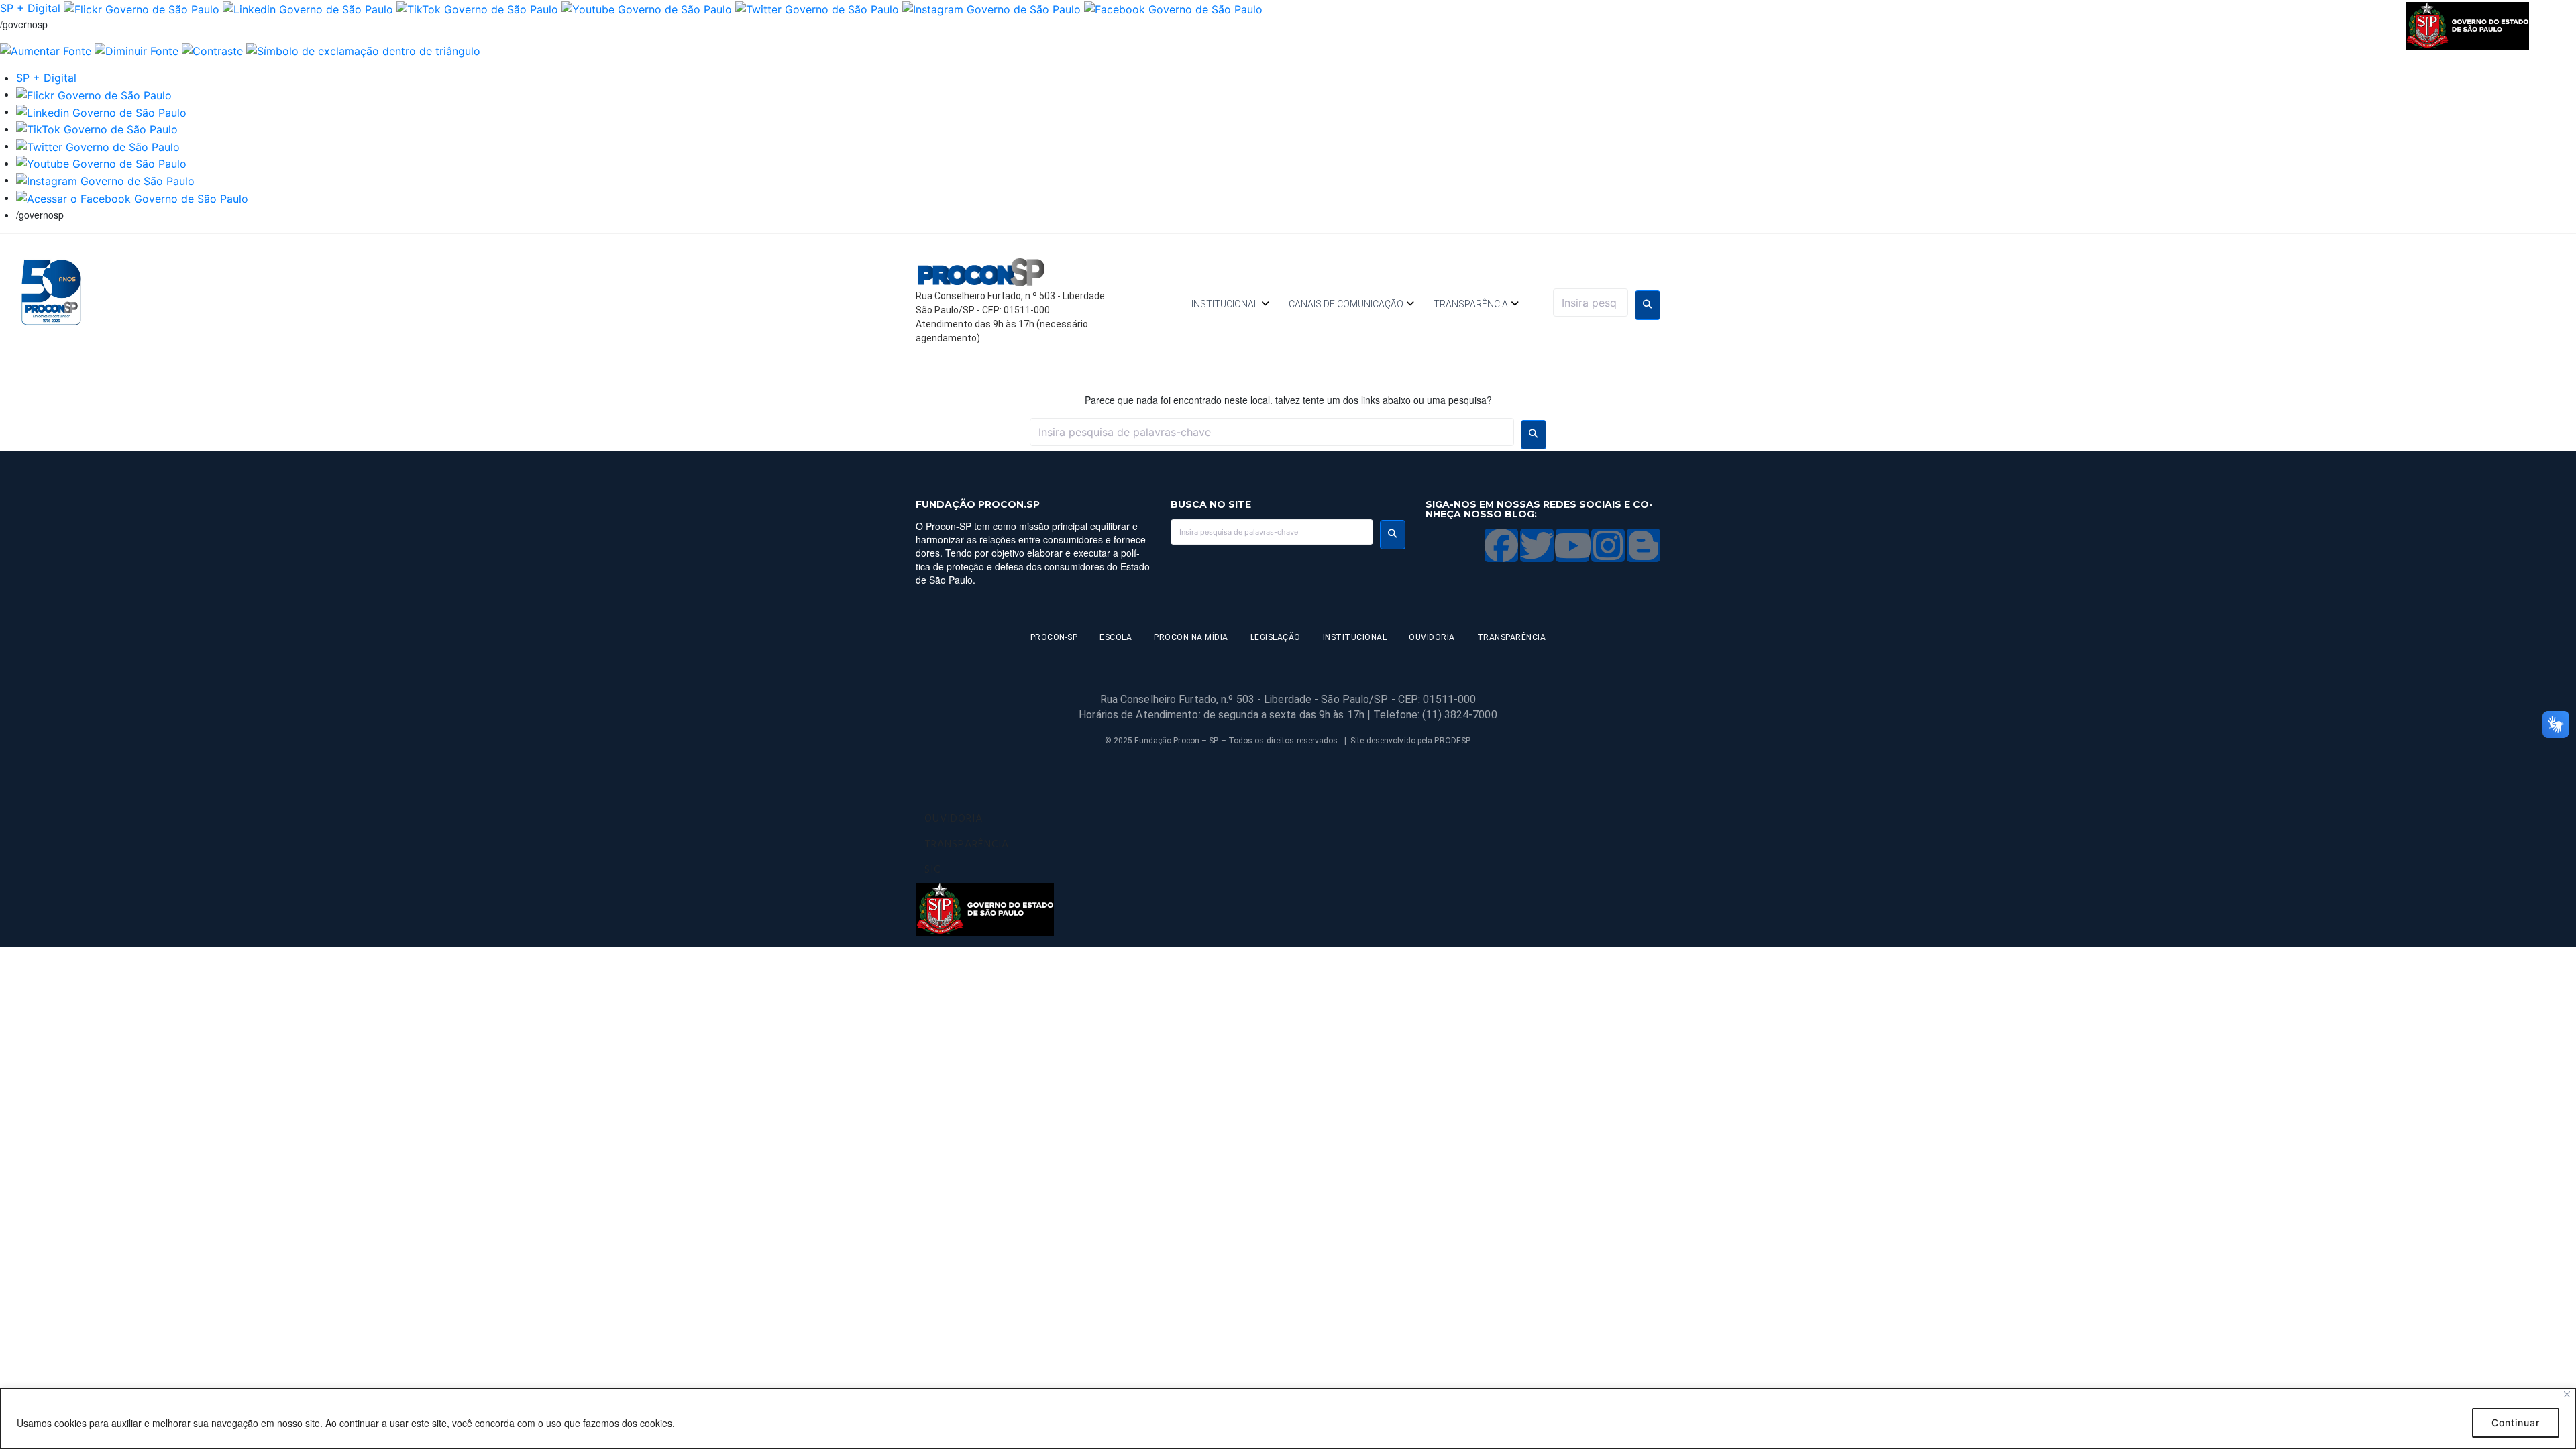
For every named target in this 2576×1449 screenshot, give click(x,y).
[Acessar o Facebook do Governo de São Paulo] (132, 197)
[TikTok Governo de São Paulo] (97, 129)
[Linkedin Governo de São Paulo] (101, 111)
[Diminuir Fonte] (137, 50)
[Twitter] (1537, 545)
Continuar (2516, 1423)
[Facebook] (1501, 545)
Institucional (1225, 304)
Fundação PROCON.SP (978, 504)
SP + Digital (30, 8)
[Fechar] (2567, 1394)
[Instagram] (1608, 545)
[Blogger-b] (1644, 545)
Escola (1116, 637)
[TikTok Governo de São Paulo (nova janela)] (477, 8)
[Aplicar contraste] (212, 50)
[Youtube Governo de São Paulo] (101, 163)
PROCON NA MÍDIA (1191, 637)
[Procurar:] (1591, 303)
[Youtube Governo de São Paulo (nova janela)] (647, 8)
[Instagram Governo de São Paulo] (991, 8)
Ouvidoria (1432, 637)
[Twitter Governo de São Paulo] (98, 146)
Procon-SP (1054, 637)
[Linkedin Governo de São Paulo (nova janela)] (308, 8)
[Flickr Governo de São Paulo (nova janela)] (142, 8)
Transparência (1471, 304)
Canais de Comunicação (1346, 304)
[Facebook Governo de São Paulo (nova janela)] (1173, 8)
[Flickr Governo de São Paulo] (94, 94)
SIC (932, 870)
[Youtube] (1572, 545)
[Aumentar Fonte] (46, 50)
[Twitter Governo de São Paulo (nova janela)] (817, 8)
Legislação (1276, 637)
